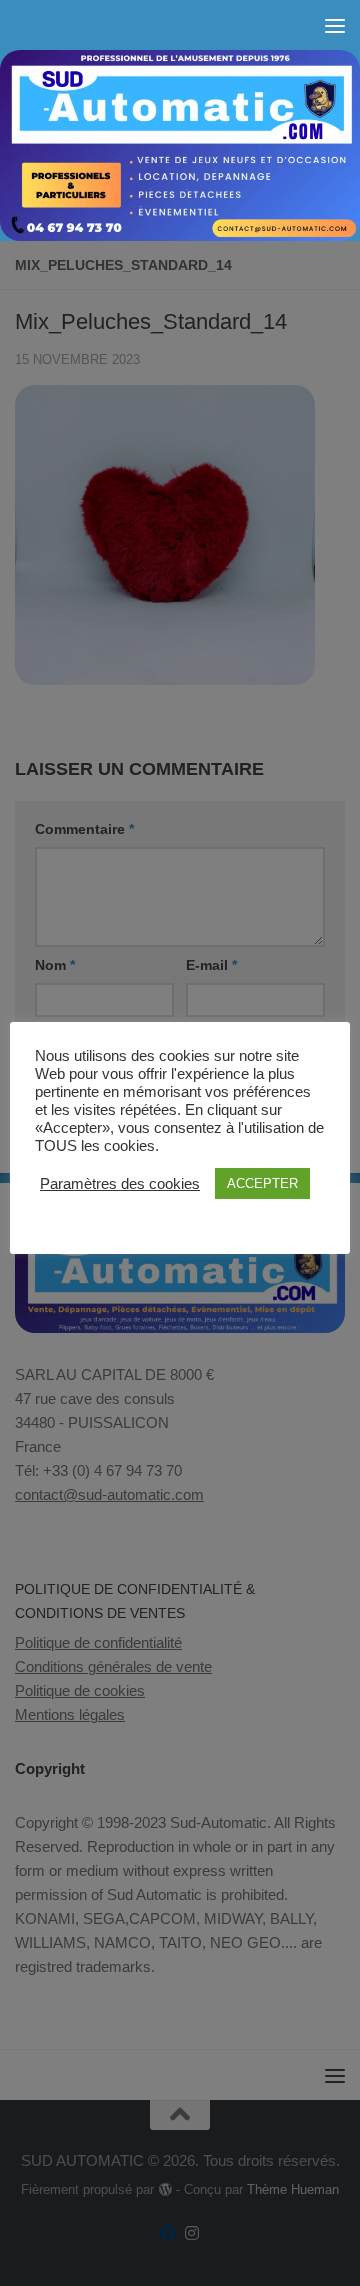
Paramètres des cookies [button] (120, 1184)
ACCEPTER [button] (262, 1183)
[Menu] (335, 25)
